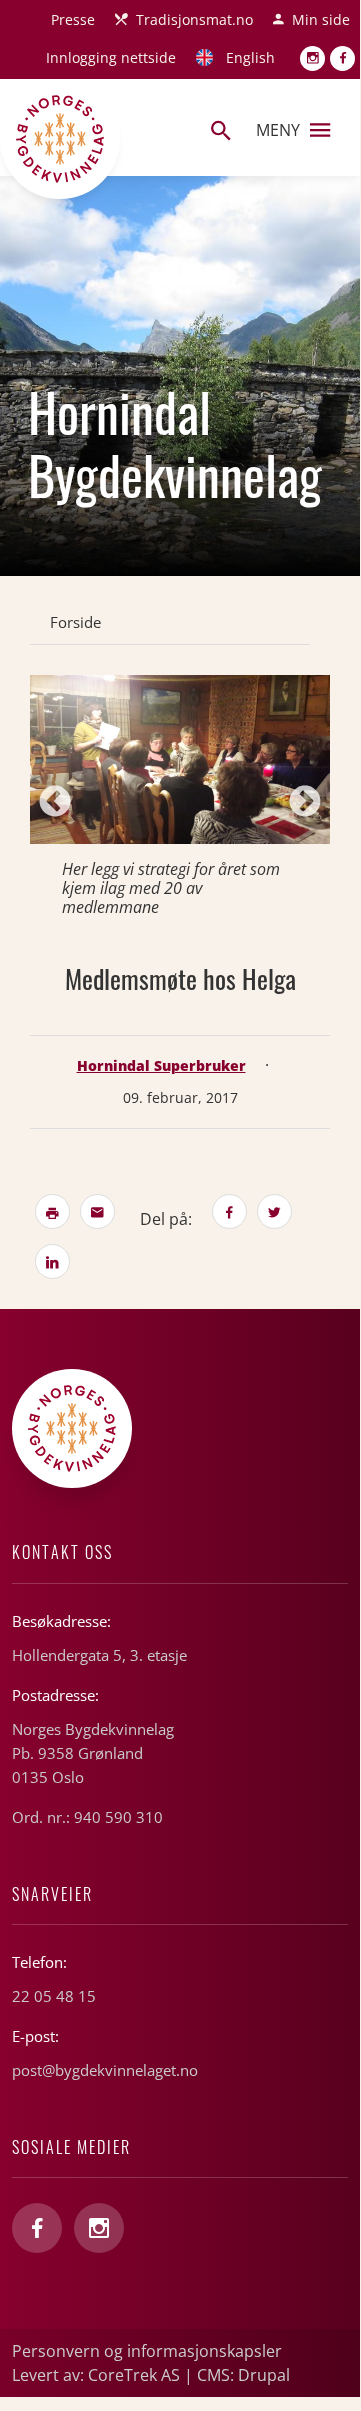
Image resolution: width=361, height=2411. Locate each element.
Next (305, 803)
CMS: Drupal (243, 2375)
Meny (278, 130)
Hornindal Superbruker (161, 1065)
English (250, 57)
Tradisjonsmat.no (194, 19)
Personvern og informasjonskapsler (147, 2351)
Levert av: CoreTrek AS (96, 2375)
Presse (73, 19)
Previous (55, 803)
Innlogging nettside (111, 57)
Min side (321, 19)
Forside (75, 622)
